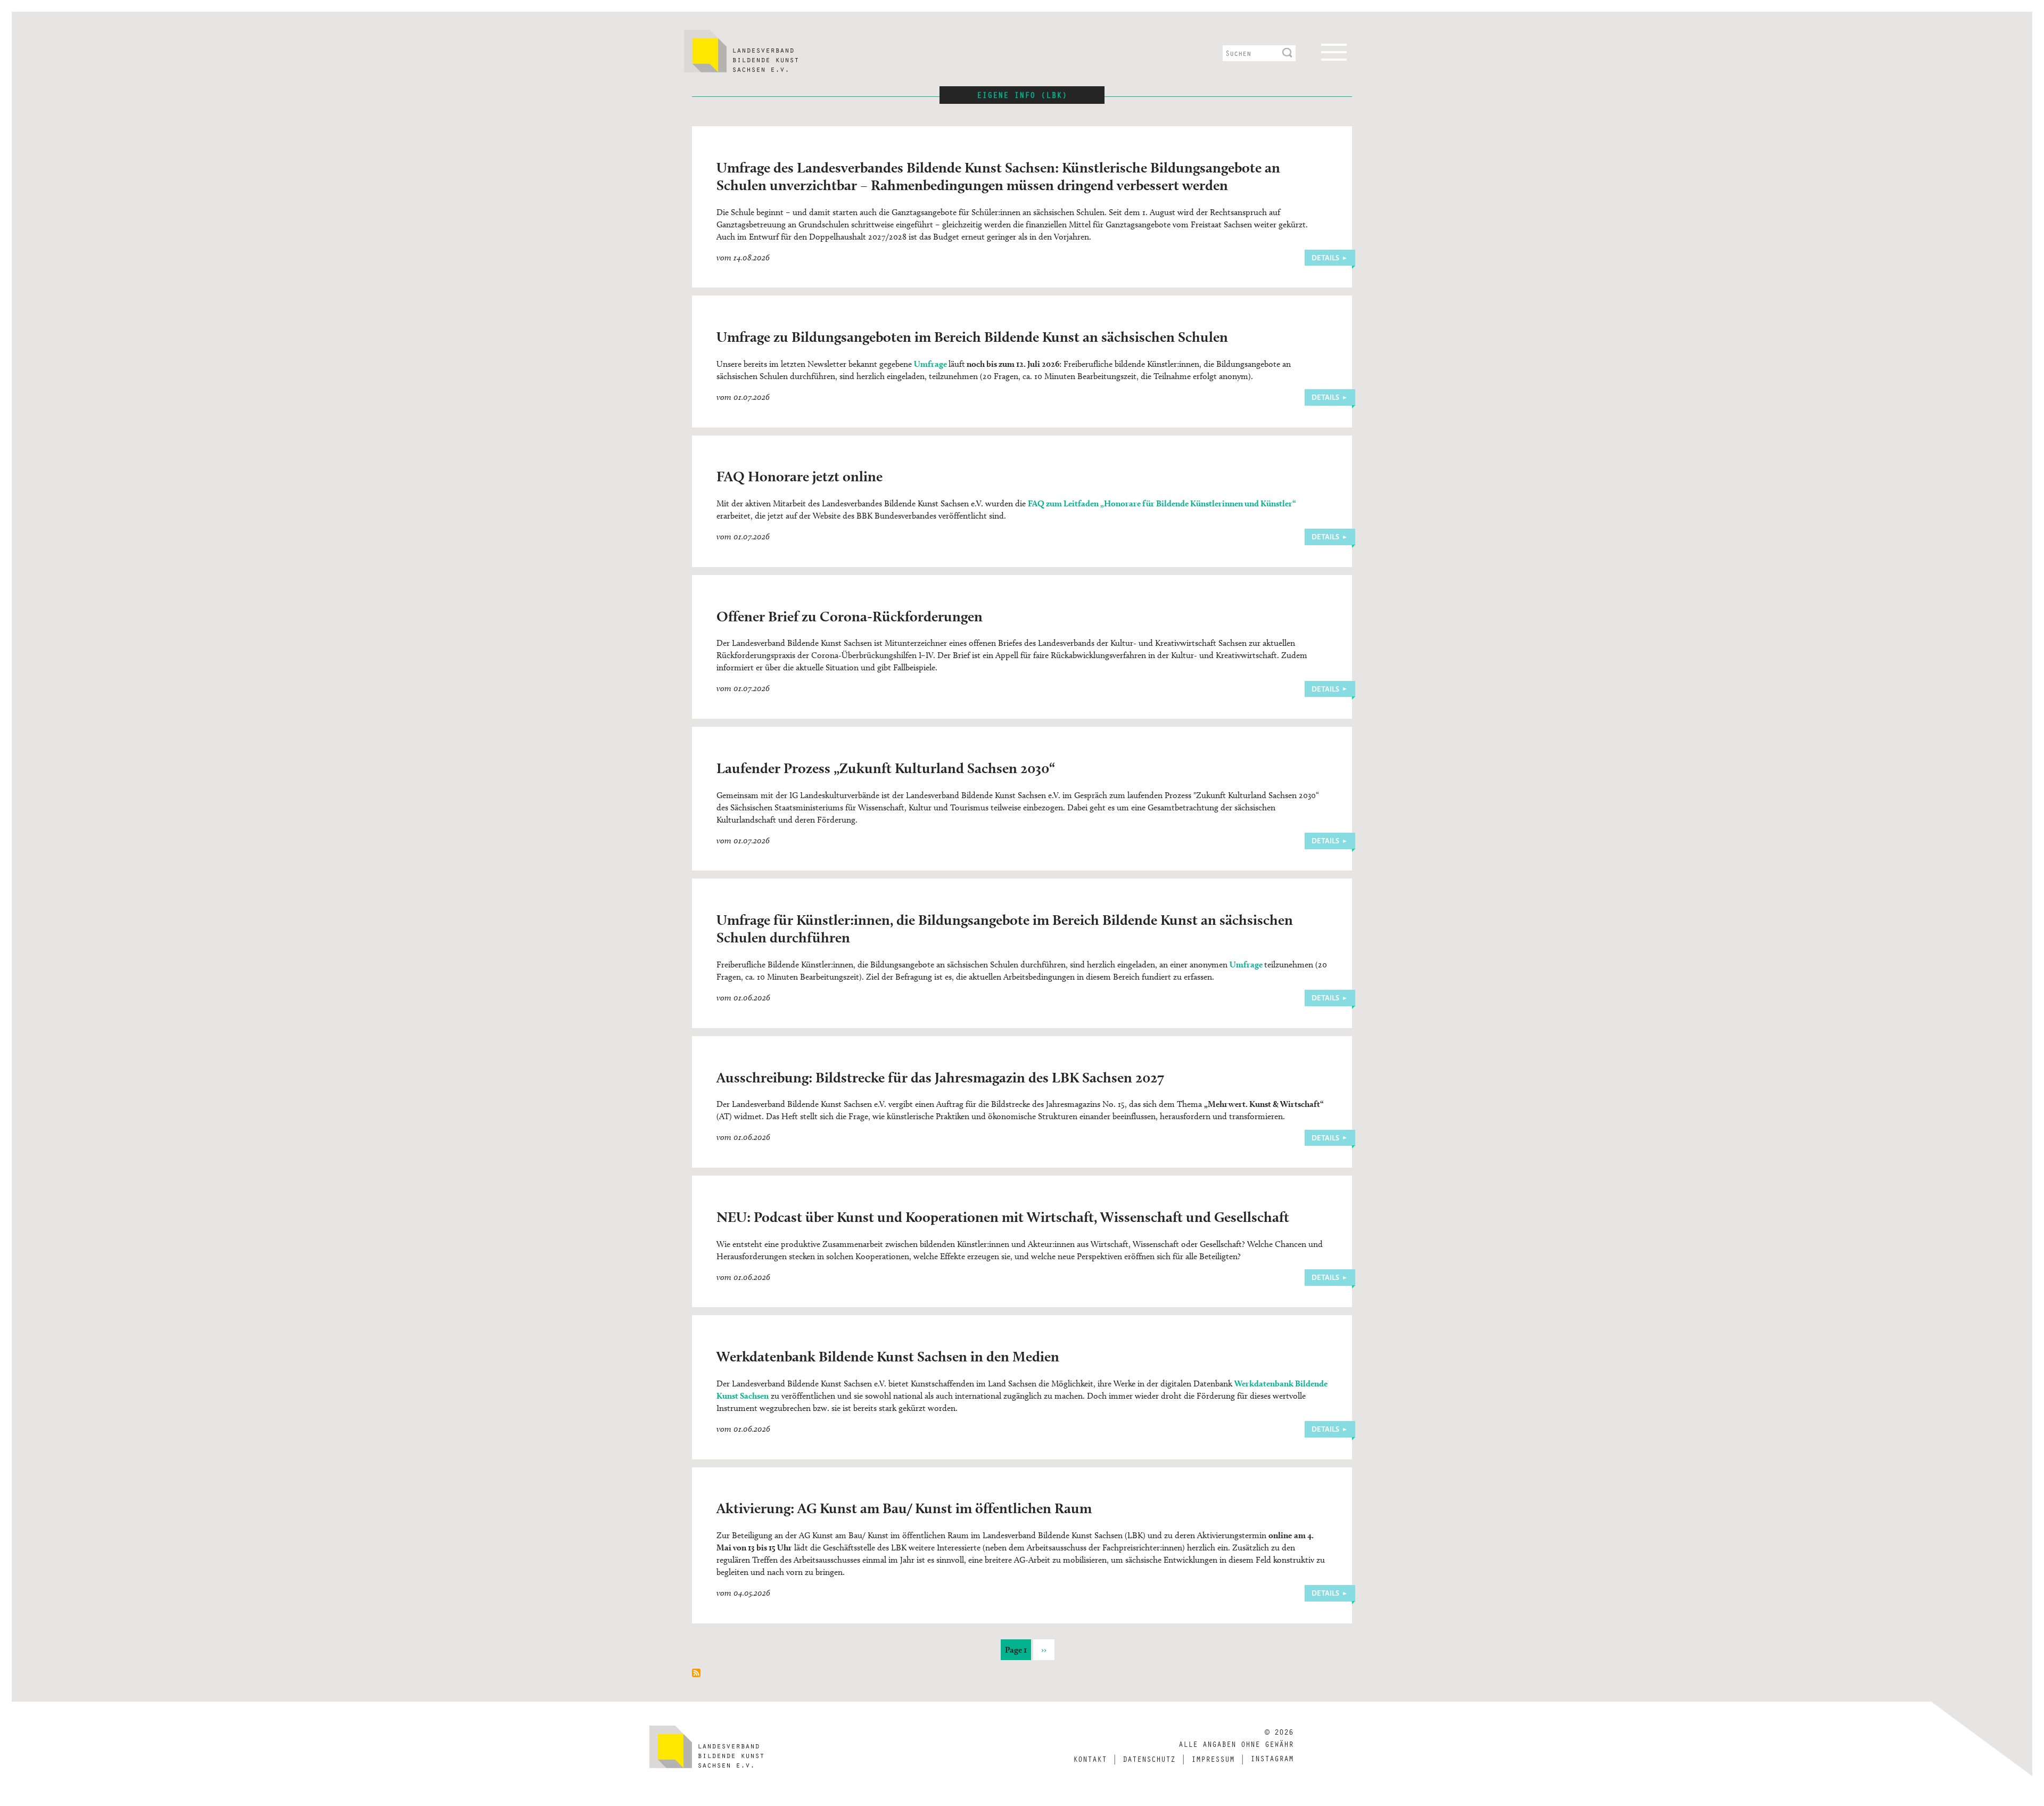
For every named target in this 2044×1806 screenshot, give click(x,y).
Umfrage (930, 364)
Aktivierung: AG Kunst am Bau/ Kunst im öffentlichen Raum (904, 1508)
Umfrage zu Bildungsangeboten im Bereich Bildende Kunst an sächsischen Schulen (972, 336)
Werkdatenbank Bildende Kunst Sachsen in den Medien (888, 1356)
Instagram (1272, 1758)
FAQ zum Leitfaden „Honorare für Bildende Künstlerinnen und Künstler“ (1162, 503)
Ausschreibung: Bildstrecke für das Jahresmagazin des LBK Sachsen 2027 (940, 1077)
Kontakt (1090, 1759)
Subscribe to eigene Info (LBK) (696, 1673)
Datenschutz (1149, 1759)
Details (1325, 258)
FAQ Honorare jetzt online (800, 476)
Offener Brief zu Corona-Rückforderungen (850, 616)
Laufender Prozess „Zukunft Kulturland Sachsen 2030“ (886, 768)
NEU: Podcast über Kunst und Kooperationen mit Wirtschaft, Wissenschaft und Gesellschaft (1003, 1217)
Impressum (1213, 1759)
